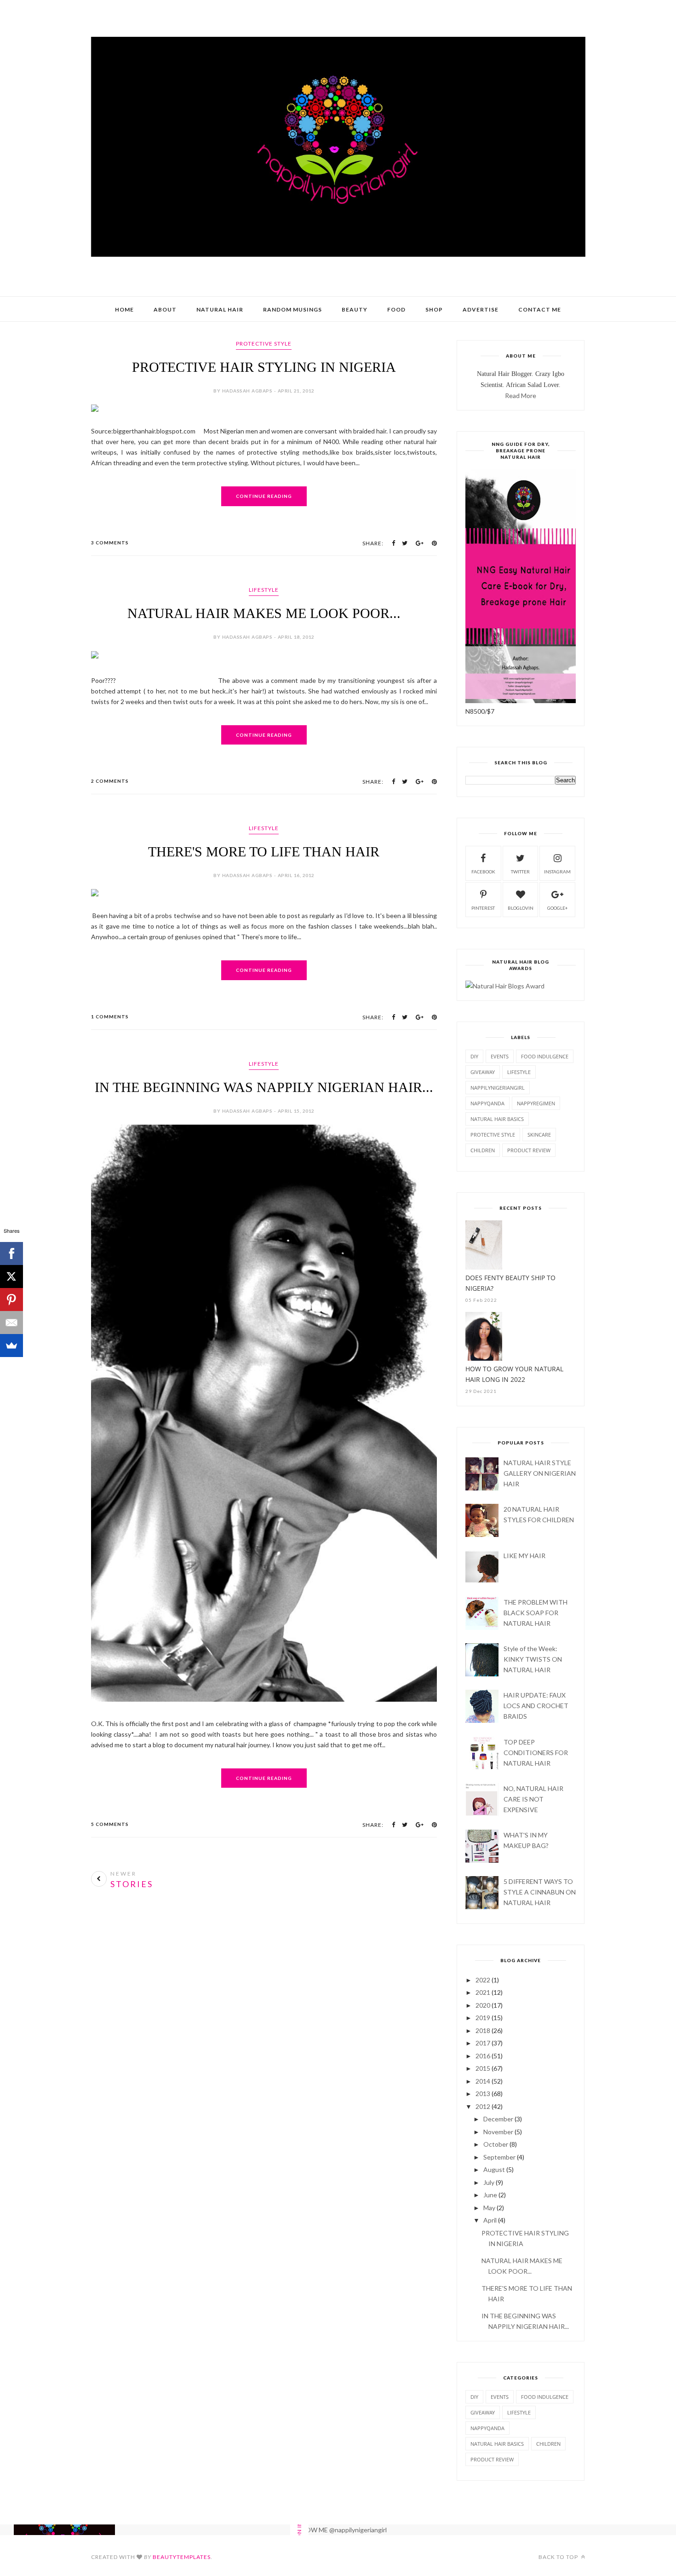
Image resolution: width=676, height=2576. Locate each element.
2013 (483, 2094)
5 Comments (110, 1824)
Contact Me (540, 309)
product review (529, 1150)
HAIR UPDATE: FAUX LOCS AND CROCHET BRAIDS (536, 1706)
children (483, 1150)
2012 (483, 2106)
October (496, 2144)
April (490, 2220)
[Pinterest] (11, 1300)
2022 (483, 1980)
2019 (483, 2018)
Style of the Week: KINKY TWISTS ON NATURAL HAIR (533, 1659)
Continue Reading (264, 496)
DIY (474, 1056)
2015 (483, 2068)
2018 (483, 2030)
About (165, 309)
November (498, 2132)
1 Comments (110, 1017)
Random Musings (292, 309)
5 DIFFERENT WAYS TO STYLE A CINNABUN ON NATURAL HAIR (540, 1892)
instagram (557, 872)
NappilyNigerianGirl (498, 1088)
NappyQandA (487, 1103)
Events (500, 1056)
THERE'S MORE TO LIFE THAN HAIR (264, 852)
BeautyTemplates (182, 2557)
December (498, 2119)
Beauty (355, 309)
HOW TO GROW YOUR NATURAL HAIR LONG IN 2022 (514, 1374)
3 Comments (110, 543)
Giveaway (483, 1072)
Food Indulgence (545, 1056)
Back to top (559, 2557)
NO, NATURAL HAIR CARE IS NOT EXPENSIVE (533, 1799)
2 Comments (110, 781)
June (490, 2195)
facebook (483, 872)
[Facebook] (11, 1253)
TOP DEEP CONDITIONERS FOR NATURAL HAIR (536, 1753)
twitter (520, 872)
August (494, 2169)
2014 (483, 2081)
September (499, 2157)
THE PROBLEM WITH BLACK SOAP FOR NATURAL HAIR (536, 1613)
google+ (558, 908)
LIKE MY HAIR (524, 1556)
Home (124, 309)
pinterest (483, 908)
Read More (521, 396)
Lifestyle (264, 590)
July (489, 2182)
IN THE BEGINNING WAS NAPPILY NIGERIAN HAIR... (264, 1087)
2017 (483, 2043)
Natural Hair (220, 309)
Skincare (539, 1135)
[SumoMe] (11, 1346)
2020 (483, 2005)
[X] (11, 1276)
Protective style (264, 344)
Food (396, 309)
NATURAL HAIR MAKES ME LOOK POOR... (264, 613)
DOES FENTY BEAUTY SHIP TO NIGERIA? (510, 1283)
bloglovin (521, 908)
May (489, 2208)
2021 (483, 1992)
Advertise (481, 309)
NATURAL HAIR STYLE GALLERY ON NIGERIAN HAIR (540, 1473)
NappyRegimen (536, 1103)
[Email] (11, 1323)
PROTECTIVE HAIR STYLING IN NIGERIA (264, 367)
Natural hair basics (497, 1119)
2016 (483, 2056)
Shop (434, 309)
